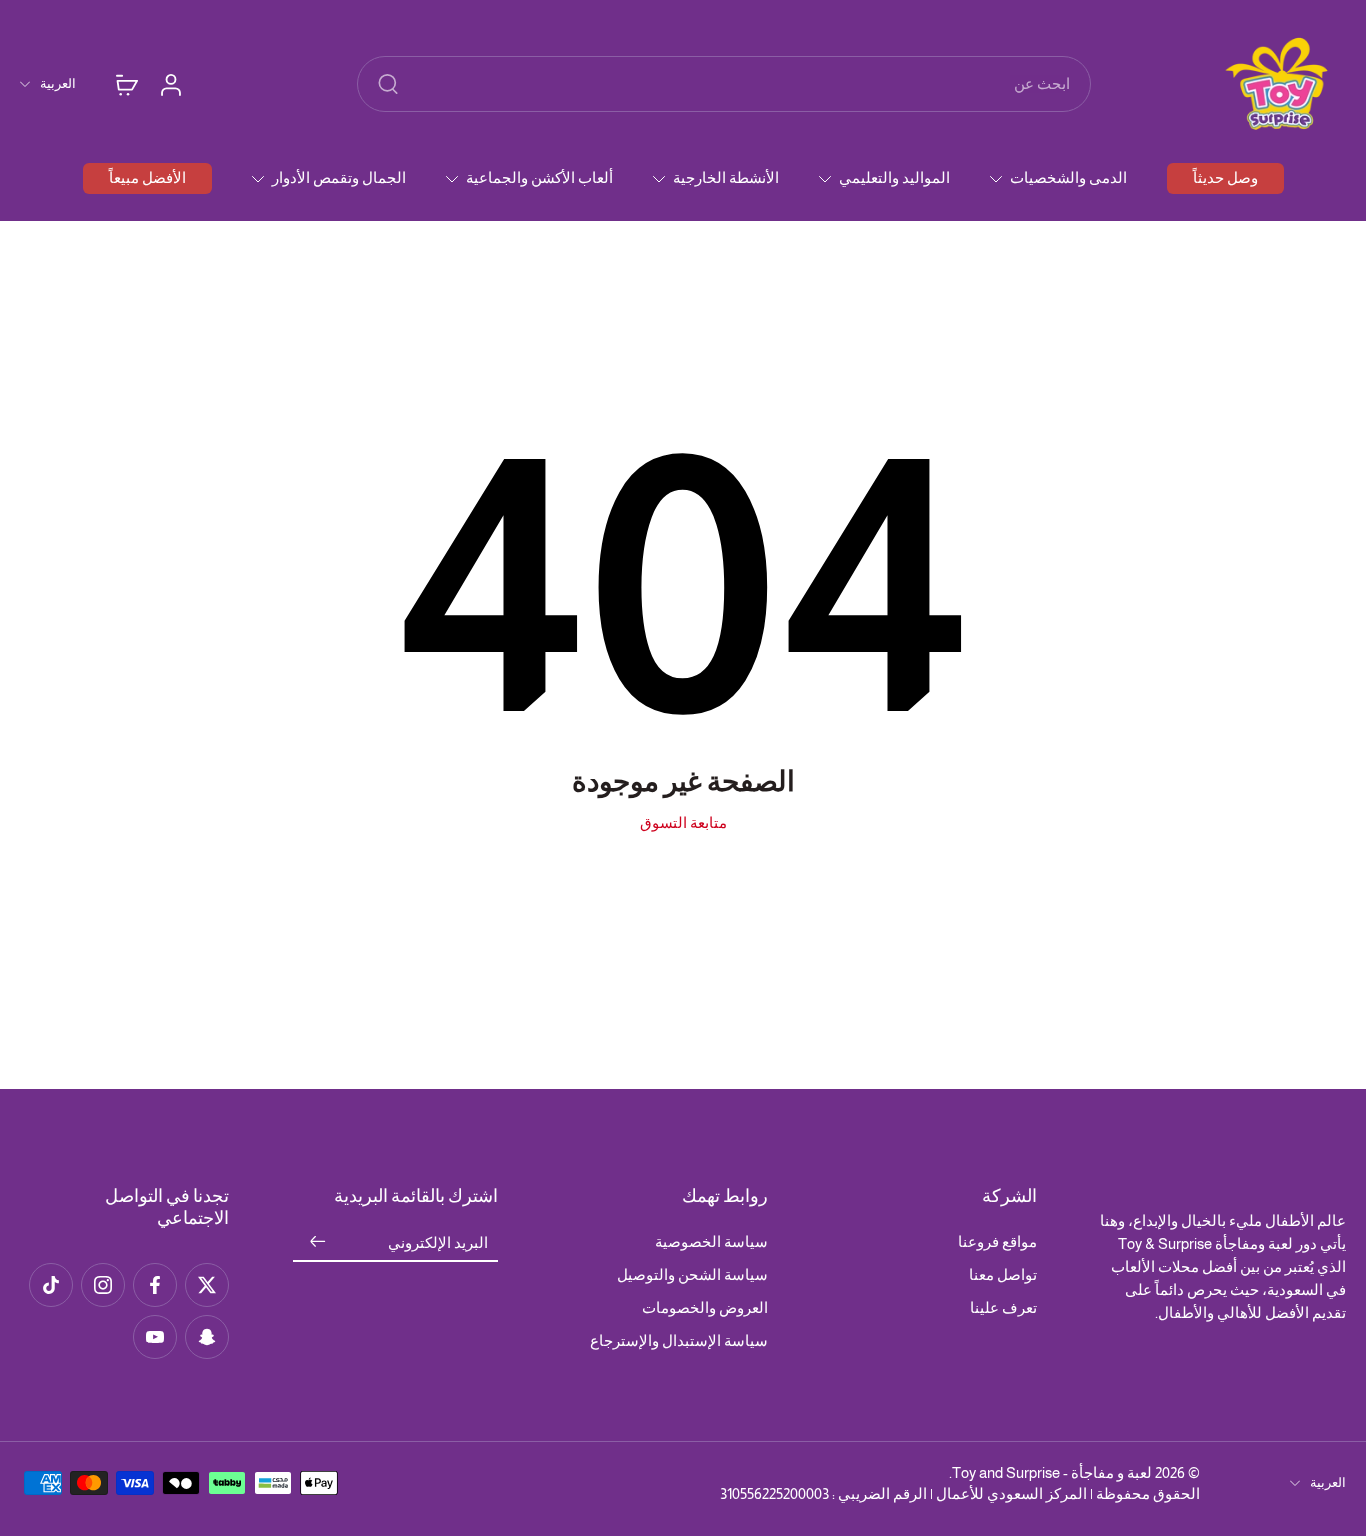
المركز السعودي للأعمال (1011, 1493)
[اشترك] (317, 1242)
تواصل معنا (1003, 1274)
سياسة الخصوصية (711, 1241)
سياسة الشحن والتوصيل (692, 1274)
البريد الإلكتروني (438, 1242)
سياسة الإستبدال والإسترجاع (679, 1340)
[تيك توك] (51, 1285)
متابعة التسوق (683, 822)
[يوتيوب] (155, 1337)
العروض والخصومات (705, 1307)
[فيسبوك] (155, 1285)
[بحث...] (388, 84)
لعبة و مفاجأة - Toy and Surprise (1052, 1472)
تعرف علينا (1003, 1307)
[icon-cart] (126, 84)
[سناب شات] (207, 1337)
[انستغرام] (103, 1285)
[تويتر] (207, 1285)
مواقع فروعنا (997, 1241)
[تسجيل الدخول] (170, 84)
